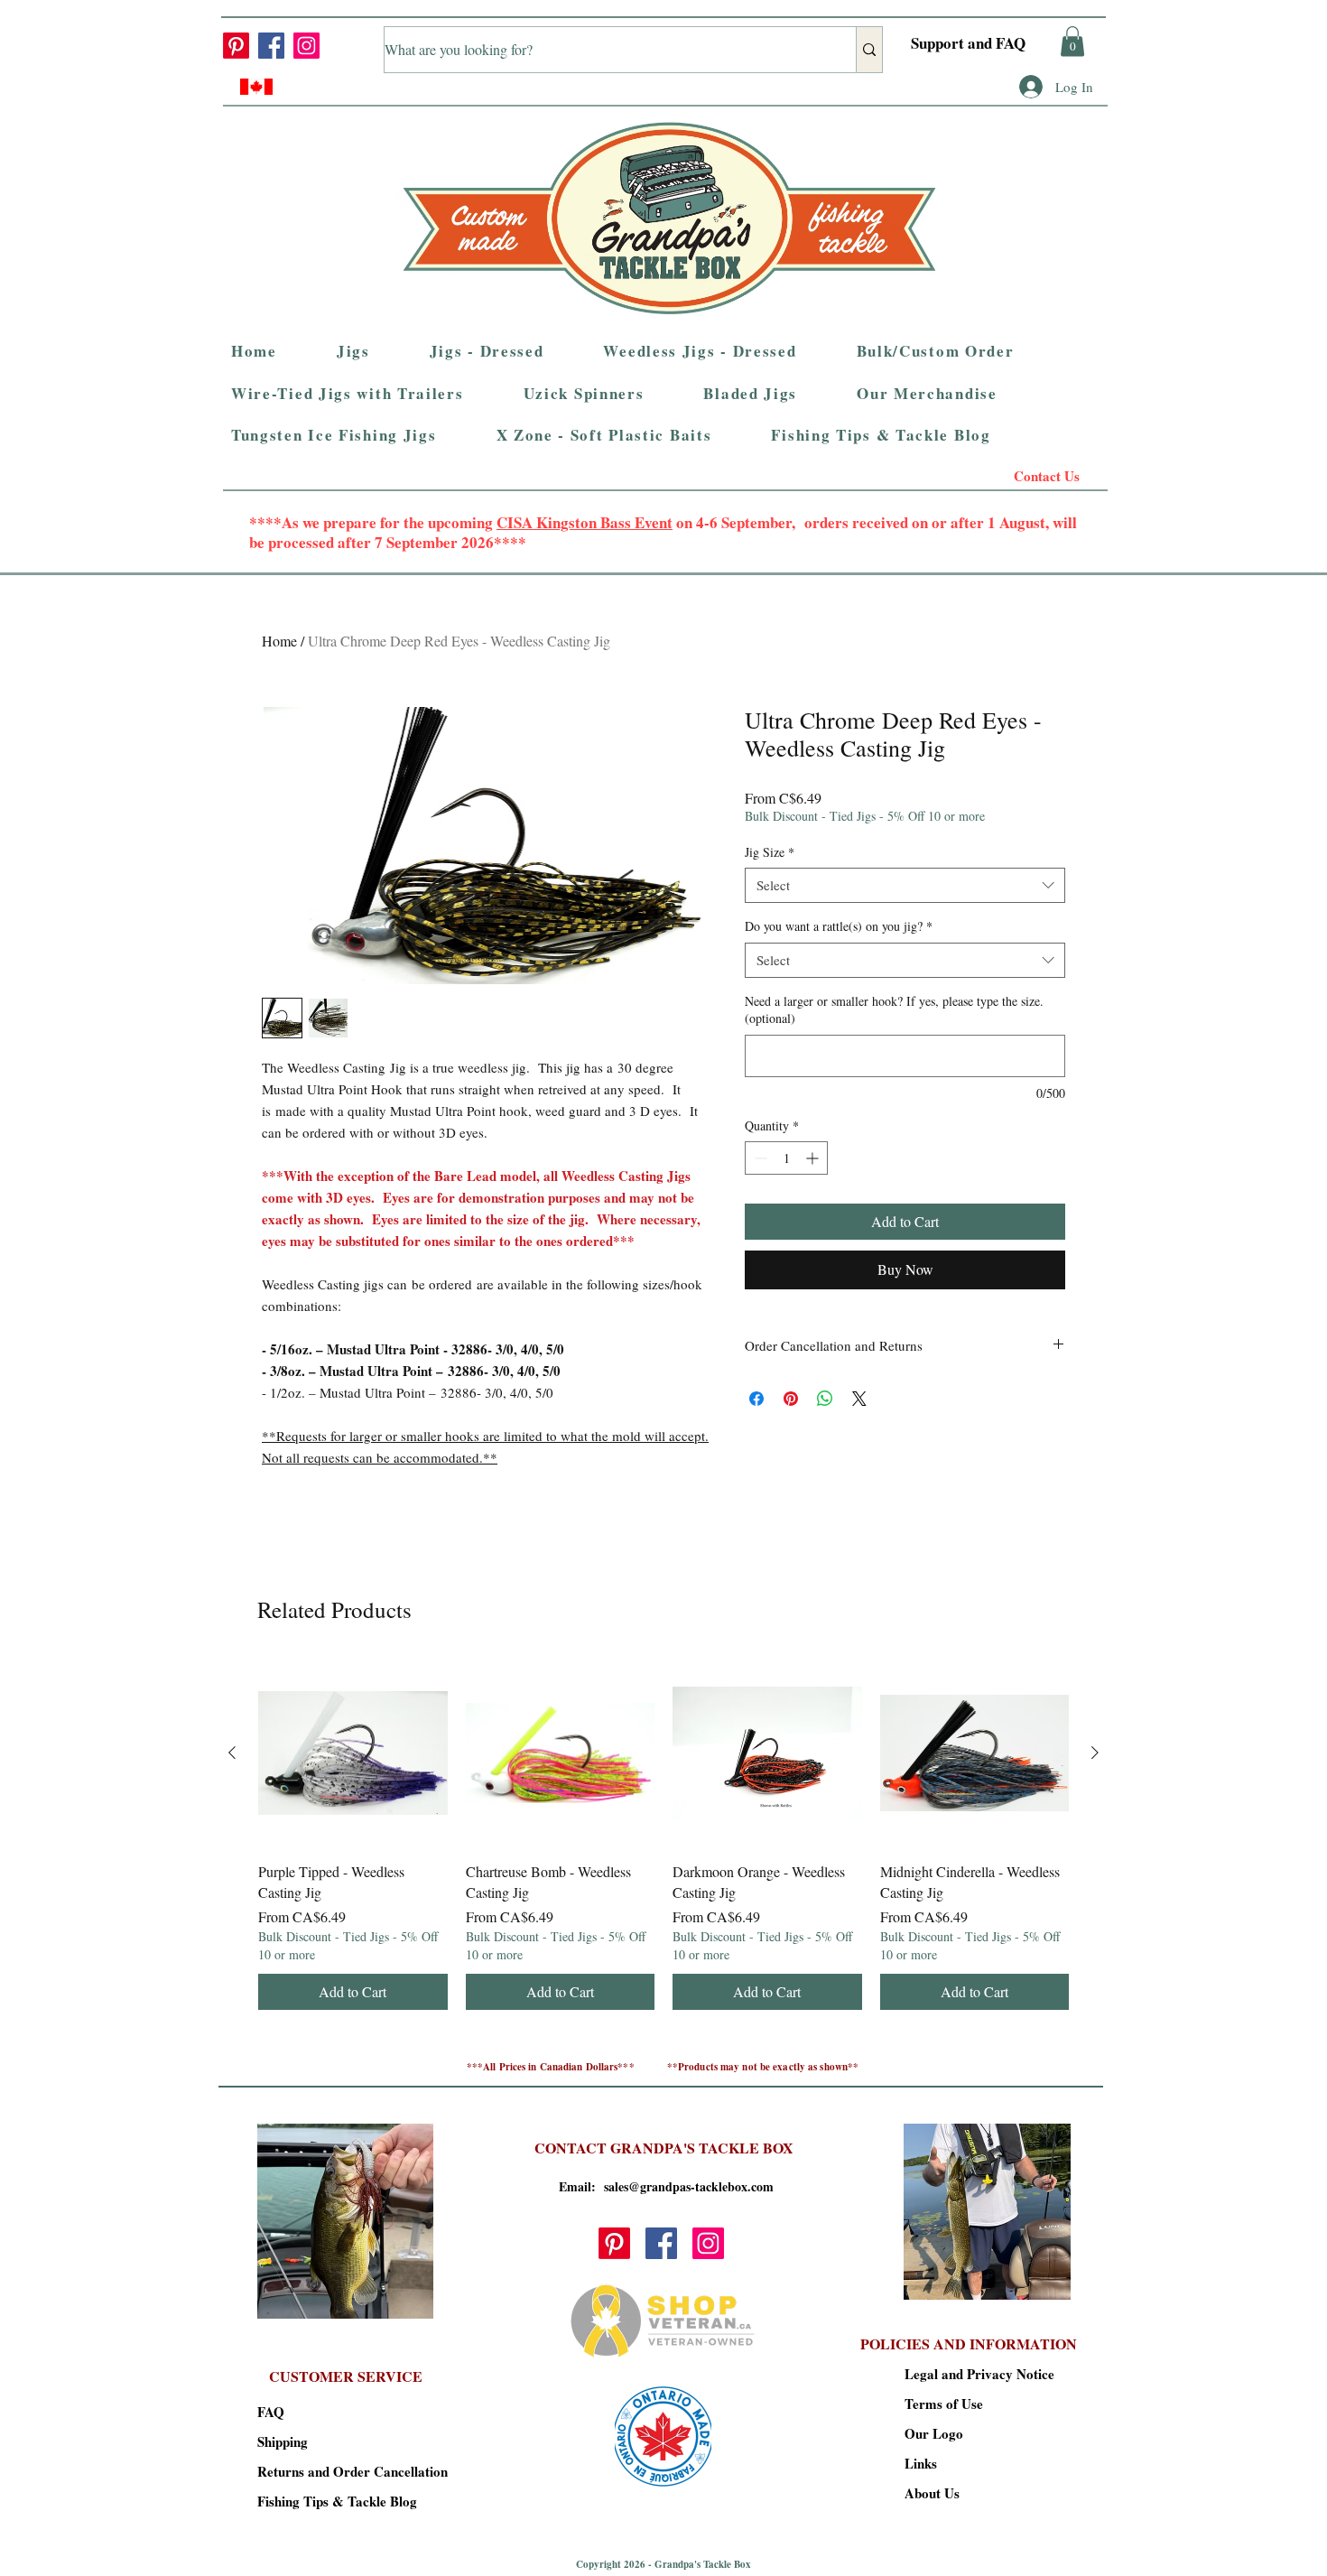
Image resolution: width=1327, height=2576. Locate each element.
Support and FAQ (968, 43)
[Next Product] (1095, 1753)
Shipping (283, 2441)
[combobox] (905, 885)
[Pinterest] (236, 46)
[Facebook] (271, 46)
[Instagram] (306, 46)
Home (279, 641)
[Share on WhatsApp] (825, 1399)
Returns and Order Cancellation (321, 2471)
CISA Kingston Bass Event (585, 522)
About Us (932, 2493)
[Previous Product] (232, 1753)
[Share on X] (859, 1399)
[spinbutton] (786, 1158)
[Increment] (814, 1158)
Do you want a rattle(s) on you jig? (839, 926)
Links (921, 2463)
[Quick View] (353, 1753)
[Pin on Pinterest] (791, 1399)
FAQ (271, 2412)
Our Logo (934, 2433)
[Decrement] (759, 1158)
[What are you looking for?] (869, 50)
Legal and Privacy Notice (968, 2374)
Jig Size (770, 852)
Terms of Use (944, 2404)
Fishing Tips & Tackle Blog (321, 2501)
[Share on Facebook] (756, 1399)
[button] (1072, 41)
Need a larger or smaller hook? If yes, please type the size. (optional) (894, 1010)
